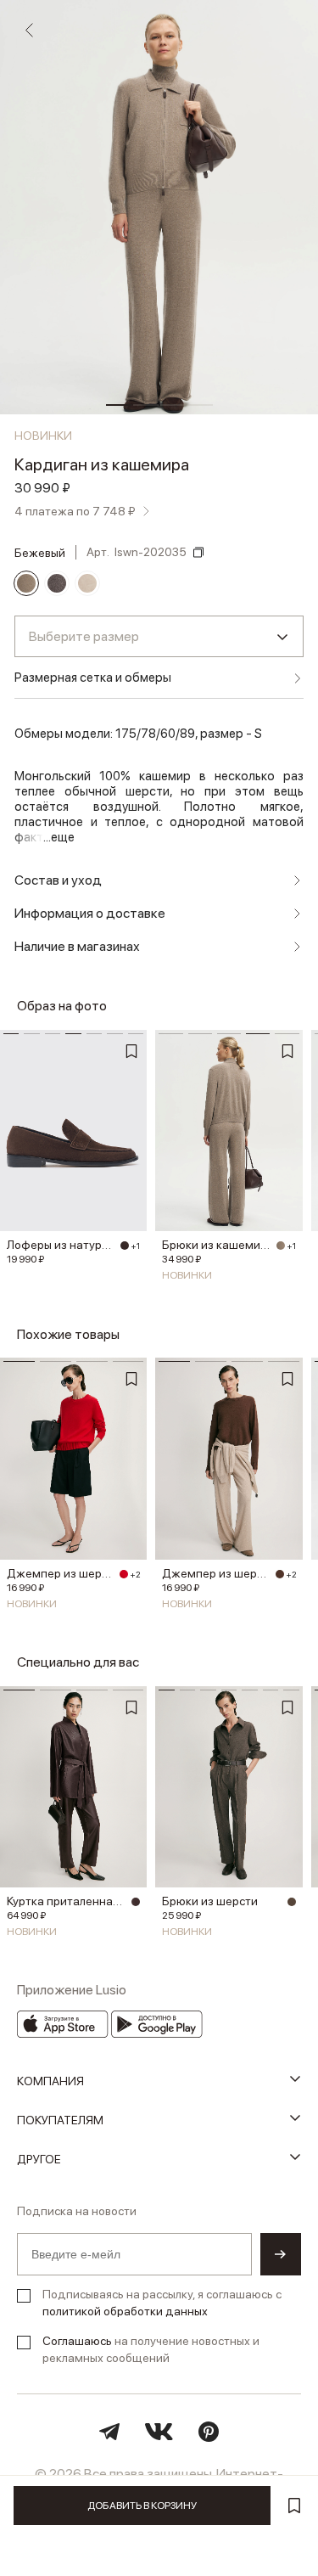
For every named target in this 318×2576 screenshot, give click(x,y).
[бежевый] (26, 583)
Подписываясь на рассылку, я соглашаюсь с (162, 2303)
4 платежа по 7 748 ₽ (75, 511)
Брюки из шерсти (210, 1901)
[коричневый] (57, 583)
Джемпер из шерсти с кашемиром (61, 1573)
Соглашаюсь (77, 2341)
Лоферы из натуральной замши (61, 1245)
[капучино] (292, 1902)
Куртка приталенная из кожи (67, 1901)
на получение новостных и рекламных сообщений (151, 2349)
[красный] (124, 1574)
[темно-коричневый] (125, 1246)
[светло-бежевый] (87, 583)
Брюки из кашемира (216, 1245)
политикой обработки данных (125, 2311)
